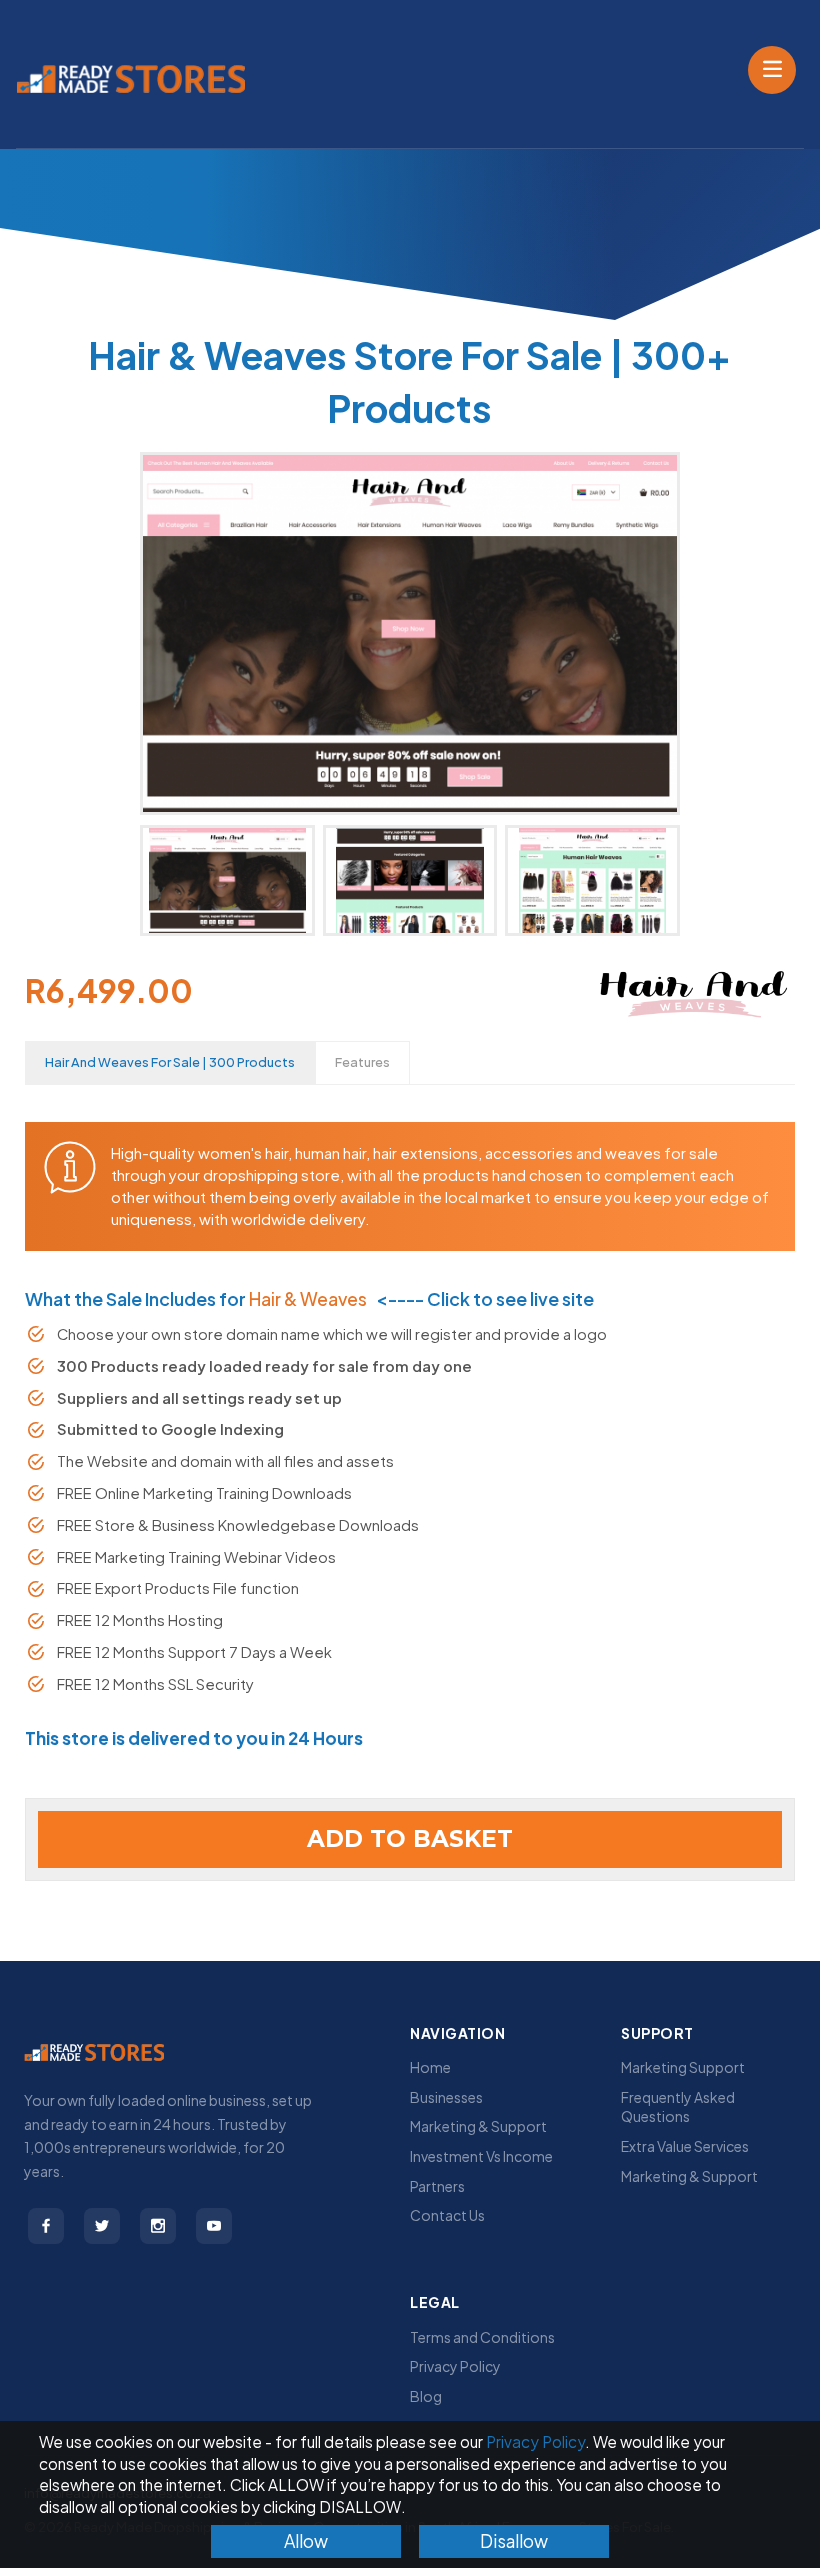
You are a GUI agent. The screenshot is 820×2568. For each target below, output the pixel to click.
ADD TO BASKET (410, 1839)
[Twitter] (102, 2226)
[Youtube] (214, 2226)
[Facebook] (46, 2226)
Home (430, 2067)
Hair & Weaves (308, 1299)
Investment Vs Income (481, 2156)
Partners (437, 2186)
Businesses (446, 2097)
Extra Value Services (685, 2146)
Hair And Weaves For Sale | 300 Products (170, 1062)
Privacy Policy (455, 2366)
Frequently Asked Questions (678, 2107)
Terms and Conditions (482, 2337)
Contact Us (447, 2215)
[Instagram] (158, 2226)
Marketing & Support (478, 2126)
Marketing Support (683, 2067)
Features (362, 1062)
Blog (426, 2396)
